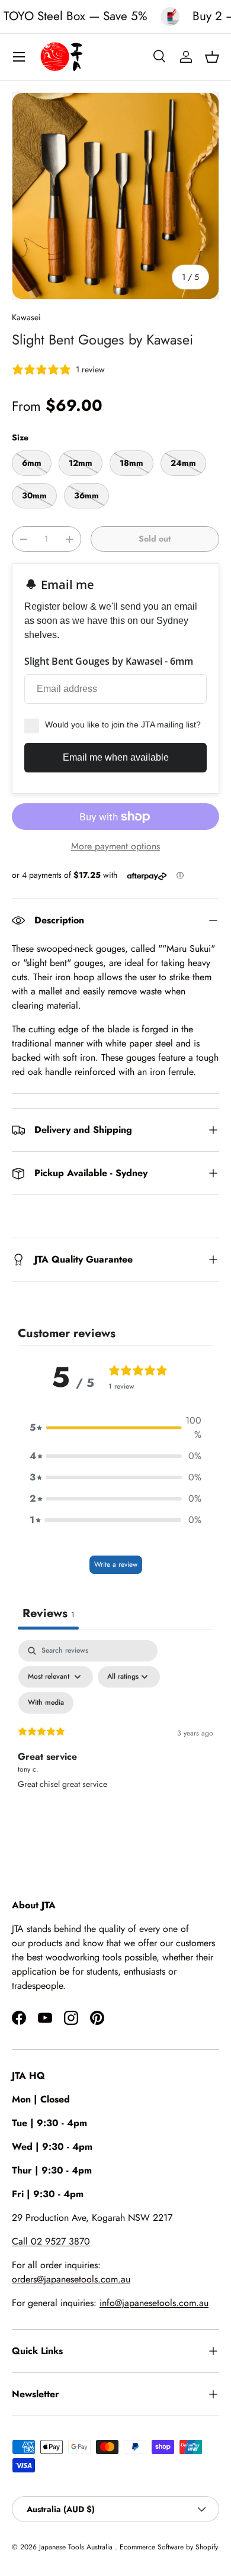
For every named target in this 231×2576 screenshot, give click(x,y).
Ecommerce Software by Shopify (169, 2547)
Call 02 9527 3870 (51, 2241)
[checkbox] (46, 1703)
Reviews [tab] (48, 1613)
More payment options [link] (115, 846)
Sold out (155, 539)
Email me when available (116, 757)
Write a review (116, 1564)
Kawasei (26, 317)
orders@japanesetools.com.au (71, 2279)
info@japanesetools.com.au (154, 2303)
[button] (212, 57)
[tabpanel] (115, 1742)
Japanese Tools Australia (77, 2547)
